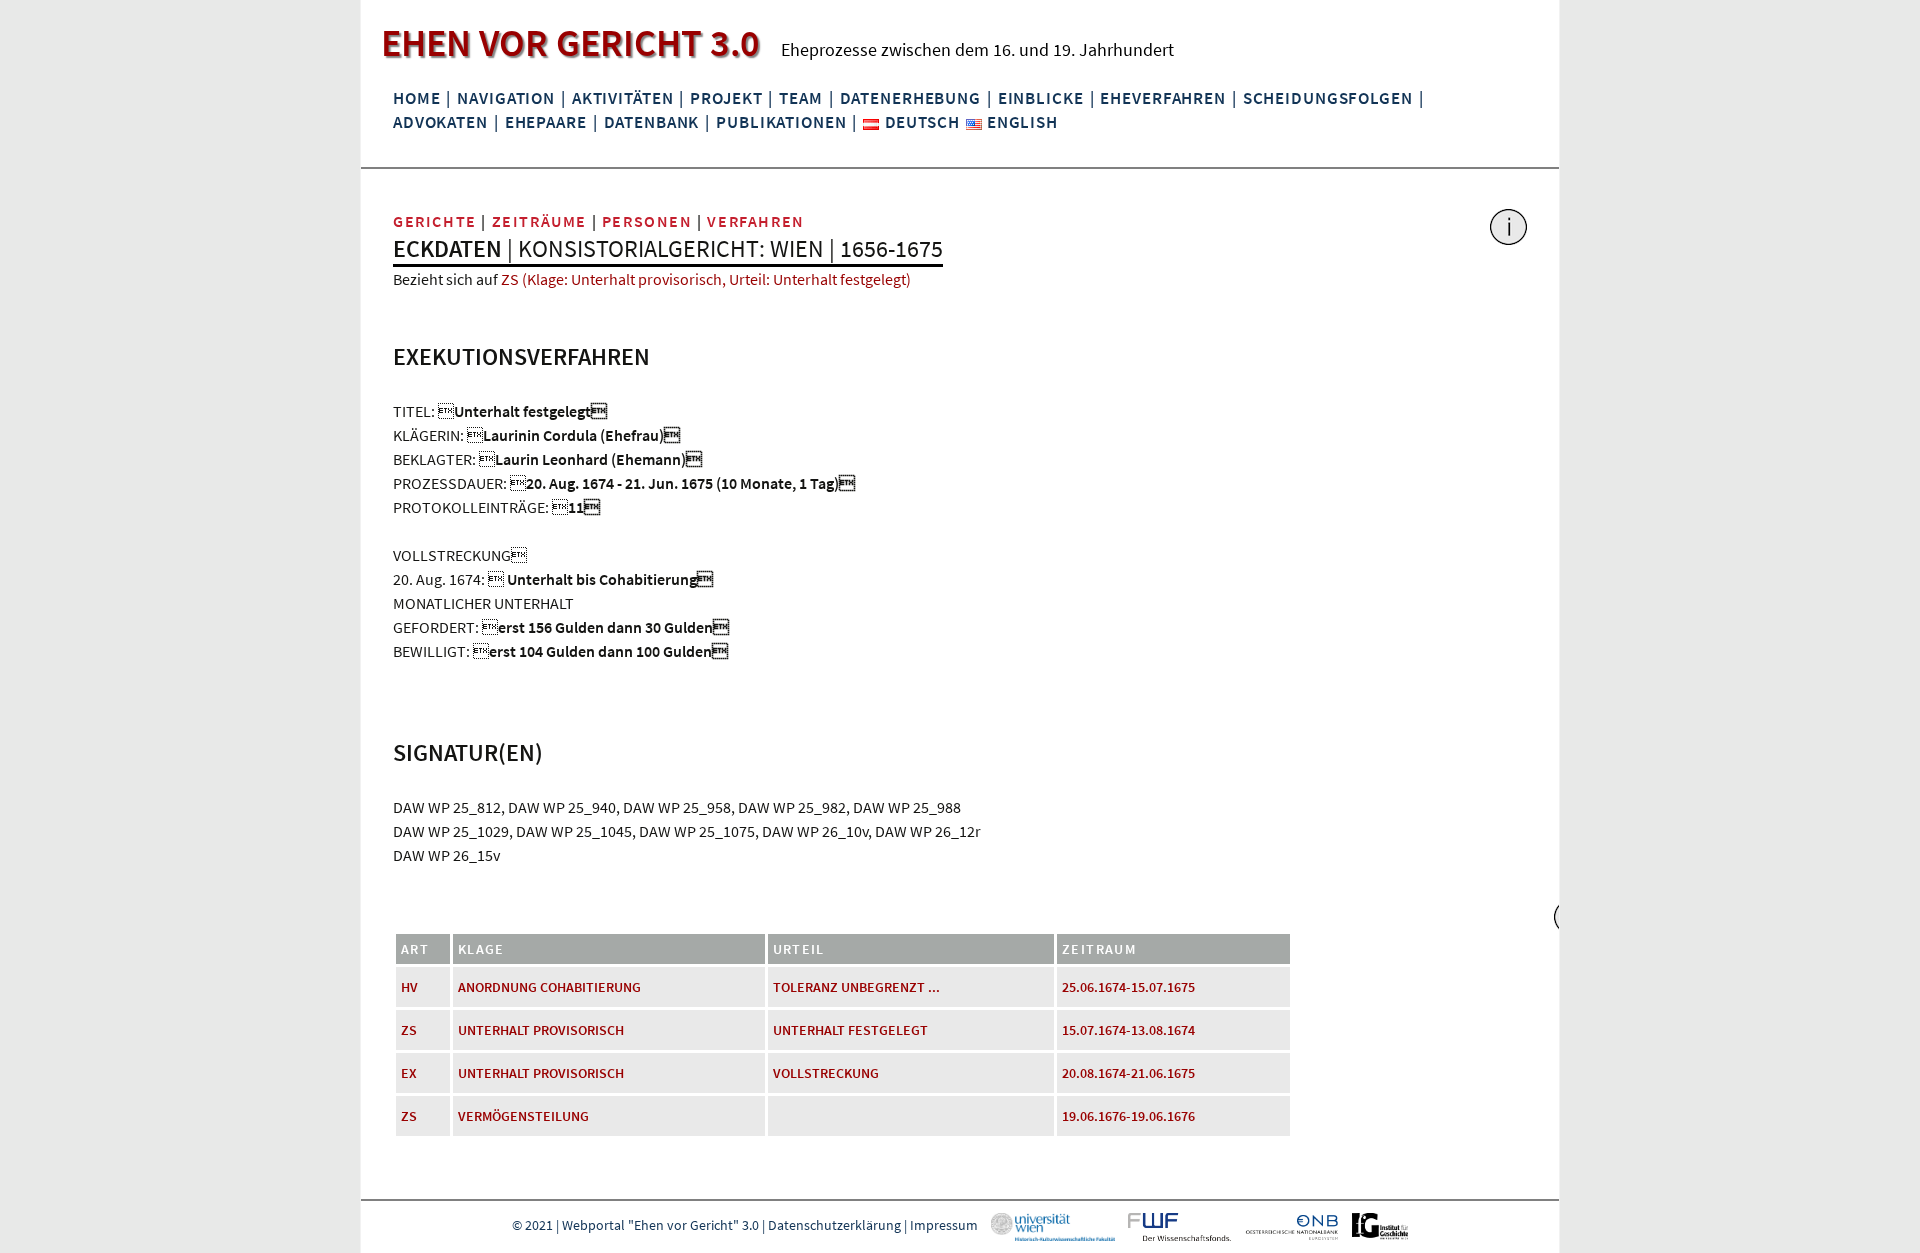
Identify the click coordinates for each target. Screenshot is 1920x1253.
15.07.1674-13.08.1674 (1128, 1030)
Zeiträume (539, 221)
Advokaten (440, 122)
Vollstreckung (826, 1073)
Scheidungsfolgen (1328, 98)
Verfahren (755, 221)
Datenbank (652, 122)
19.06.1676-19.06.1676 (1128, 1116)
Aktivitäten (623, 98)
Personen (647, 221)
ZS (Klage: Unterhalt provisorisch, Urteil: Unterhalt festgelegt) (706, 279)
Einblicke (1041, 98)
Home (416, 98)
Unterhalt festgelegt (850, 1030)
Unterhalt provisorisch (541, 1030)
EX (409, 1073)
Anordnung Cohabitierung (549, 987)
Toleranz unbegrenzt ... (856, 987)
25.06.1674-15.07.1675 (1128, 987)
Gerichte (435, 221)
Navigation (506, 98)
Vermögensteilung (523, 1116)
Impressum (944, 1225)
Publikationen (781, 122)
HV (409, 987)
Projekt (726, 98)
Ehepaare (546, 122)
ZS (409, 1030)
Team (800, 98)
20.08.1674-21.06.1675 (1128, 1073)
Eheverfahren (1162, 98)
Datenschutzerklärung (834, 1225)
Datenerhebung (910, 98)
